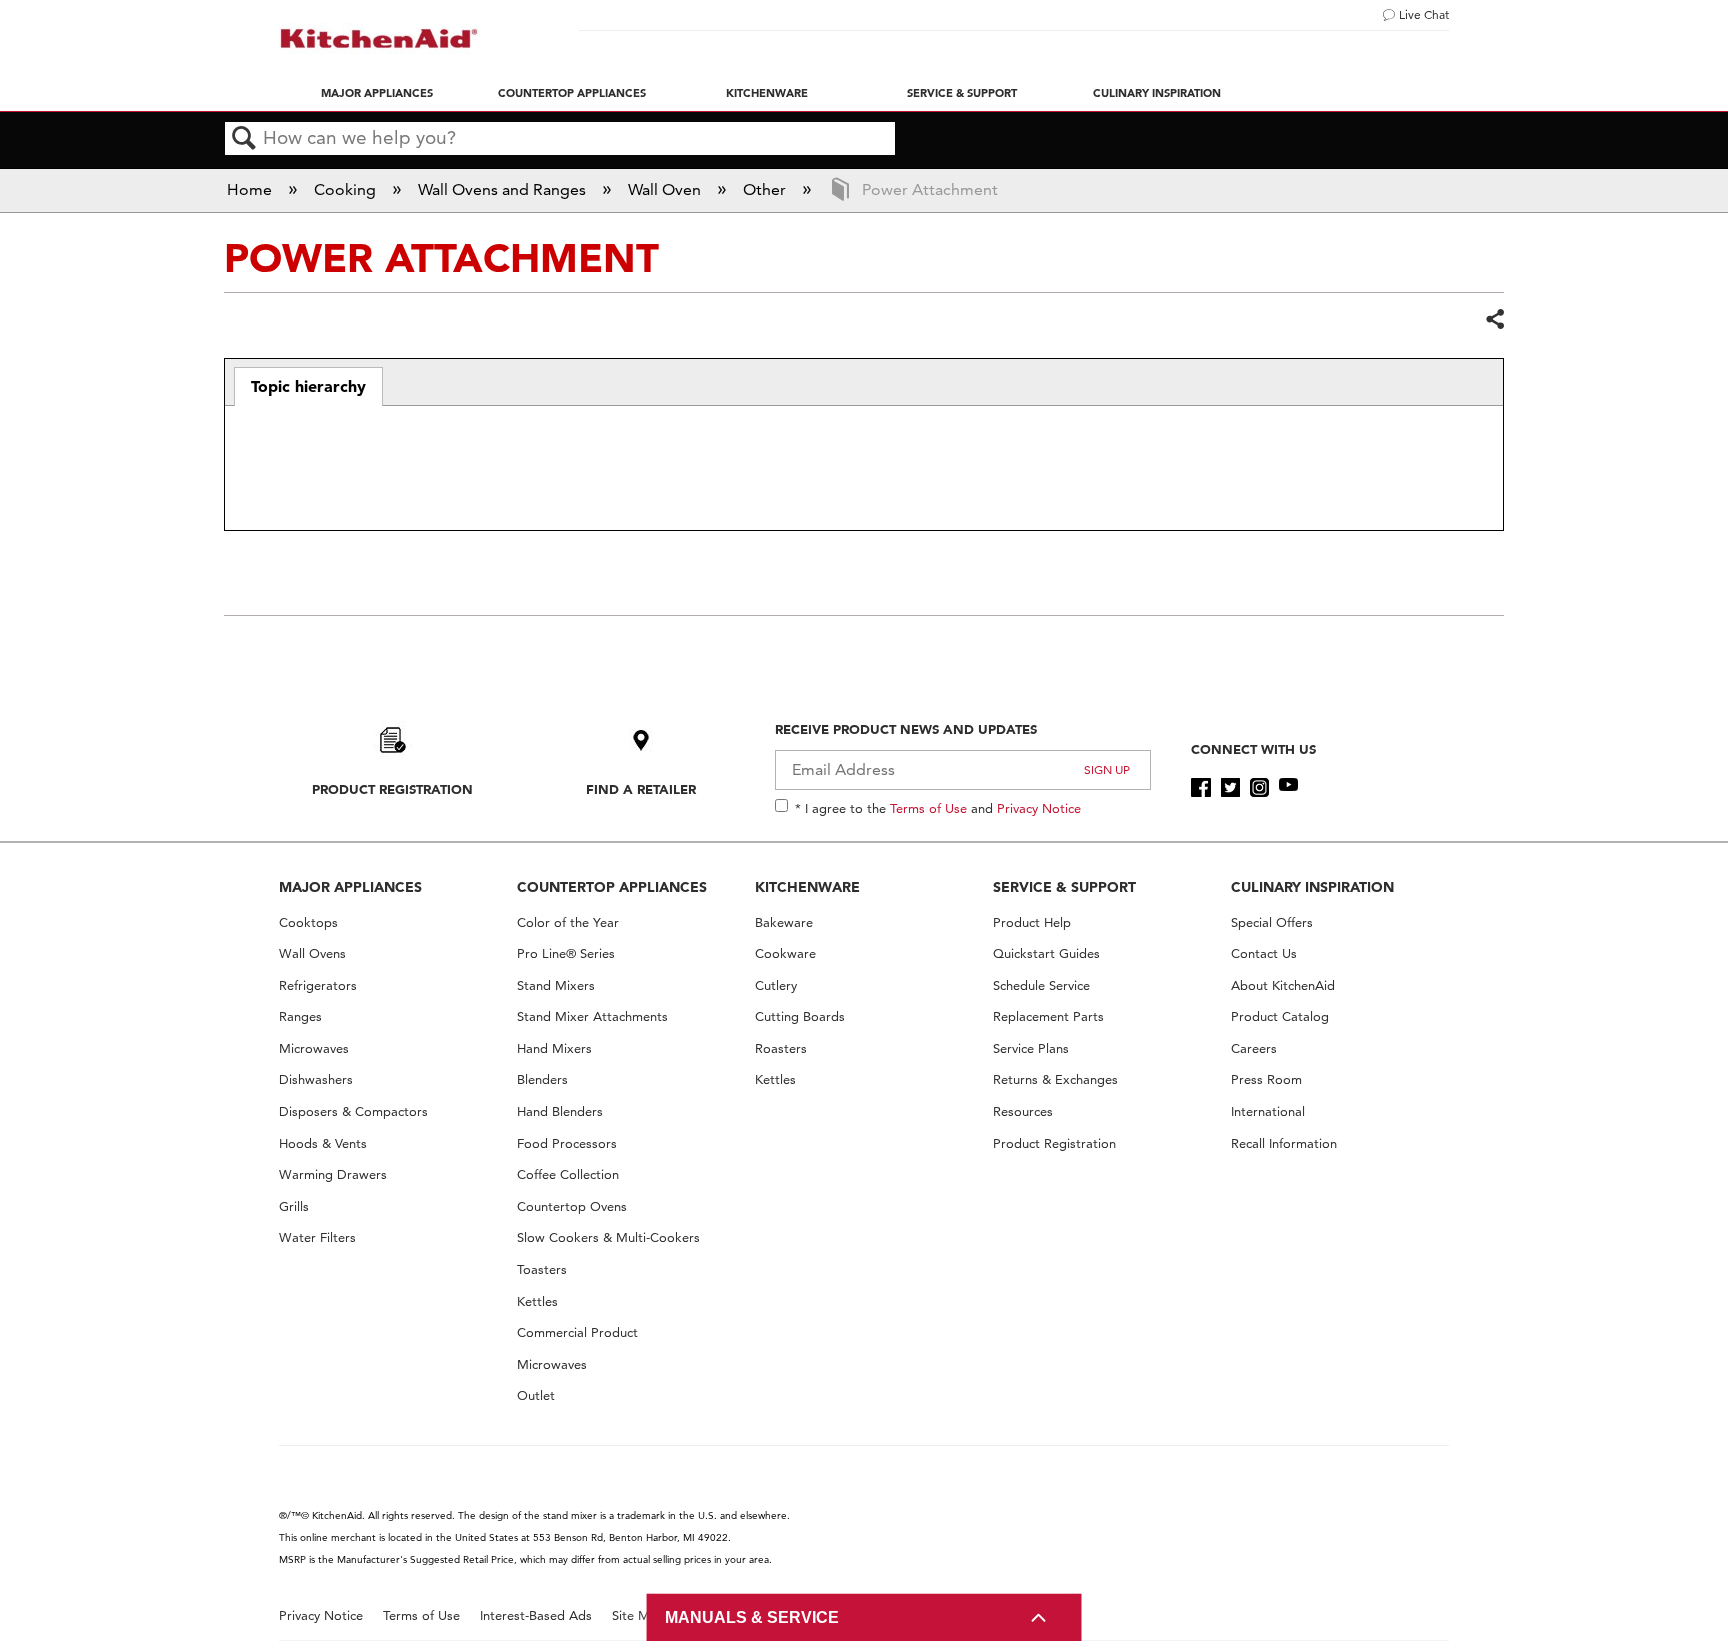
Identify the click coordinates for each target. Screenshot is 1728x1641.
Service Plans (1031, 1048)
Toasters (542, 1269)
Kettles (537, 1301)
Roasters (781, 1048)
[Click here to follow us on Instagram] (1259, 788)
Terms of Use (928, 808)
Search (244, 139)
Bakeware (784, 922)
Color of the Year (568, 922)
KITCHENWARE (807, 887)
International (1268, 1111)
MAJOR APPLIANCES (350, 887)
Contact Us (1264, 953)
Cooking (347, 189)
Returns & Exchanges (1055, 1079)
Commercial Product (577, 1332)
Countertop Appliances (572, 93)
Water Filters (317, 1237)
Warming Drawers (333, 1174)
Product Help (1032, 922)
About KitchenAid (1283, 985)
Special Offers (1272, 922)
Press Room (1266, 1079)
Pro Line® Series (566, 953)
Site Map (638, 1615)
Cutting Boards (800, 1016)
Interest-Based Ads (536, 1615)
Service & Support (962, 93)
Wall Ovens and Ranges (504, 189)
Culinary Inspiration (1157, 93)
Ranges (300, 1016)
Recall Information (1284, 1143)
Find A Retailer (641, 789)
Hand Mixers (554, 1048)
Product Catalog (1280, 1016)
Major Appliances (377, 93)
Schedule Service (1041, 985)
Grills (294, 1206)
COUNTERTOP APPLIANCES (612, 887)
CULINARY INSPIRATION (1312, 887)
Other (766, 189)
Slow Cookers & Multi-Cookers (608, 1237)
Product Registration (392, 789)
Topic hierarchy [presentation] (308, 386)
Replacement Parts (1048, 1016)
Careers (1254, 1048)
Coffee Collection (568, 1174)
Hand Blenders (560, 1111)
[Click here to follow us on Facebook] (1200, 788)
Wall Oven (666, 189)
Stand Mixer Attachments (592, 1016)
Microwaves (314, 1048)
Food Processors (567, 1143)
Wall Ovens (312, 953)
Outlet (536, 1395)
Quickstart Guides (1046, 953)
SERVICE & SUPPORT (1064, 887)
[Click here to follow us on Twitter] (1230, 788)
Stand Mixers (556, 985)
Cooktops (308, 922)
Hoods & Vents (323, 1143)
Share (1494, 320)
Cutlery (776, 985)
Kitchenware (767, 93)
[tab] (308, 387)
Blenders (542, 1079)
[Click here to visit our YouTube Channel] (1288, 788)
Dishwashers (316, 1079)
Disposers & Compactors (353, 1111)
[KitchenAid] (379, 38)
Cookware (785, 953)
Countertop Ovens (572, 1206)
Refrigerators (318, 985)
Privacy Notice (1039, 808)
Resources (1023, 1111)
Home (251, 189)
